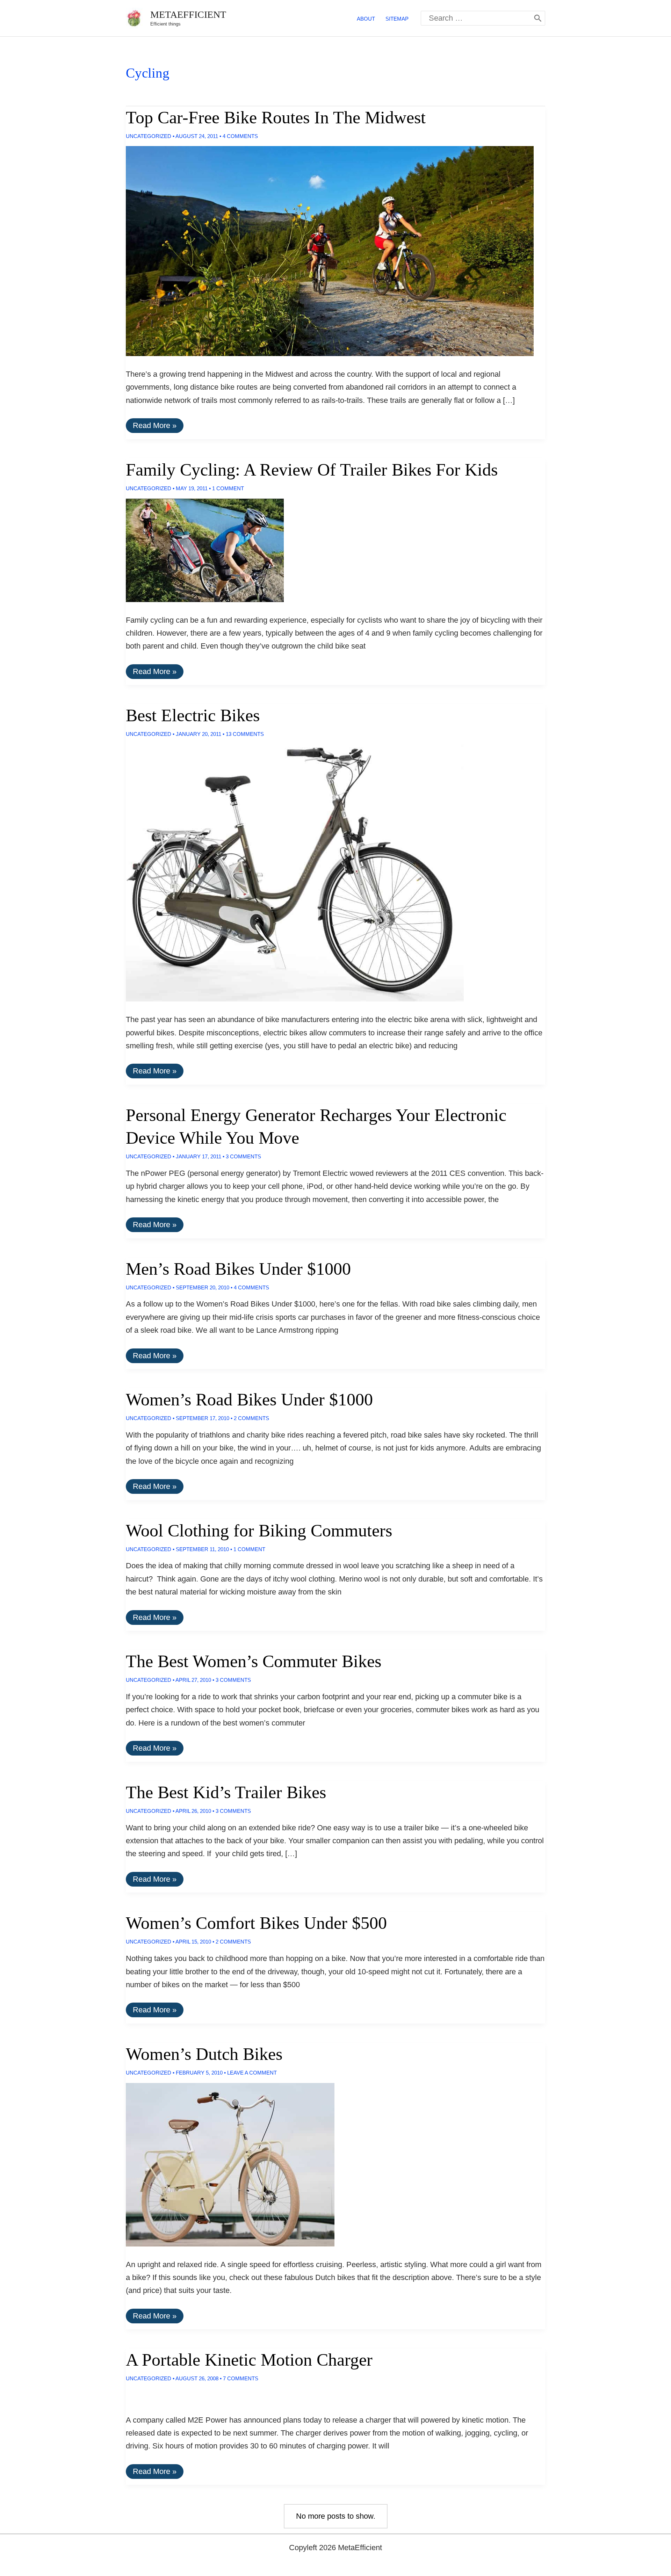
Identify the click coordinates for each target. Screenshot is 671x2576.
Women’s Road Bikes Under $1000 (249, 1399)
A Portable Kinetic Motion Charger (249, 2360)
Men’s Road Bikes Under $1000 (238, 1269)
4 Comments (240, 136)
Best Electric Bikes (193, 715)
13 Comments (245, 734)
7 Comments (241, 2378)
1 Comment (228, 488)
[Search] (538, 18)
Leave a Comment (252, 2073)
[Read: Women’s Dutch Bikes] (224, 2164)
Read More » (154, 427)
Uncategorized (149, 136)
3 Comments (243, 1156)
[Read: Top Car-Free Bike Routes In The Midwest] (324, 250)
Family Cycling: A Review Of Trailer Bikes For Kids (312, 470)
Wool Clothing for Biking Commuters (259, 1531)
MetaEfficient (188, 15)
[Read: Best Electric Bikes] (289, 872)
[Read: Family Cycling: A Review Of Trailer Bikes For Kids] (199, 549)
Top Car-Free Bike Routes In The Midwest (276, 117)
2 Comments (251, 1418)
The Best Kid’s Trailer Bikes (226, 1792)
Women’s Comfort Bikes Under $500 (256, 1923)
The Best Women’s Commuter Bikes (254, 1661)
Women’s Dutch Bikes (204, 2054)
